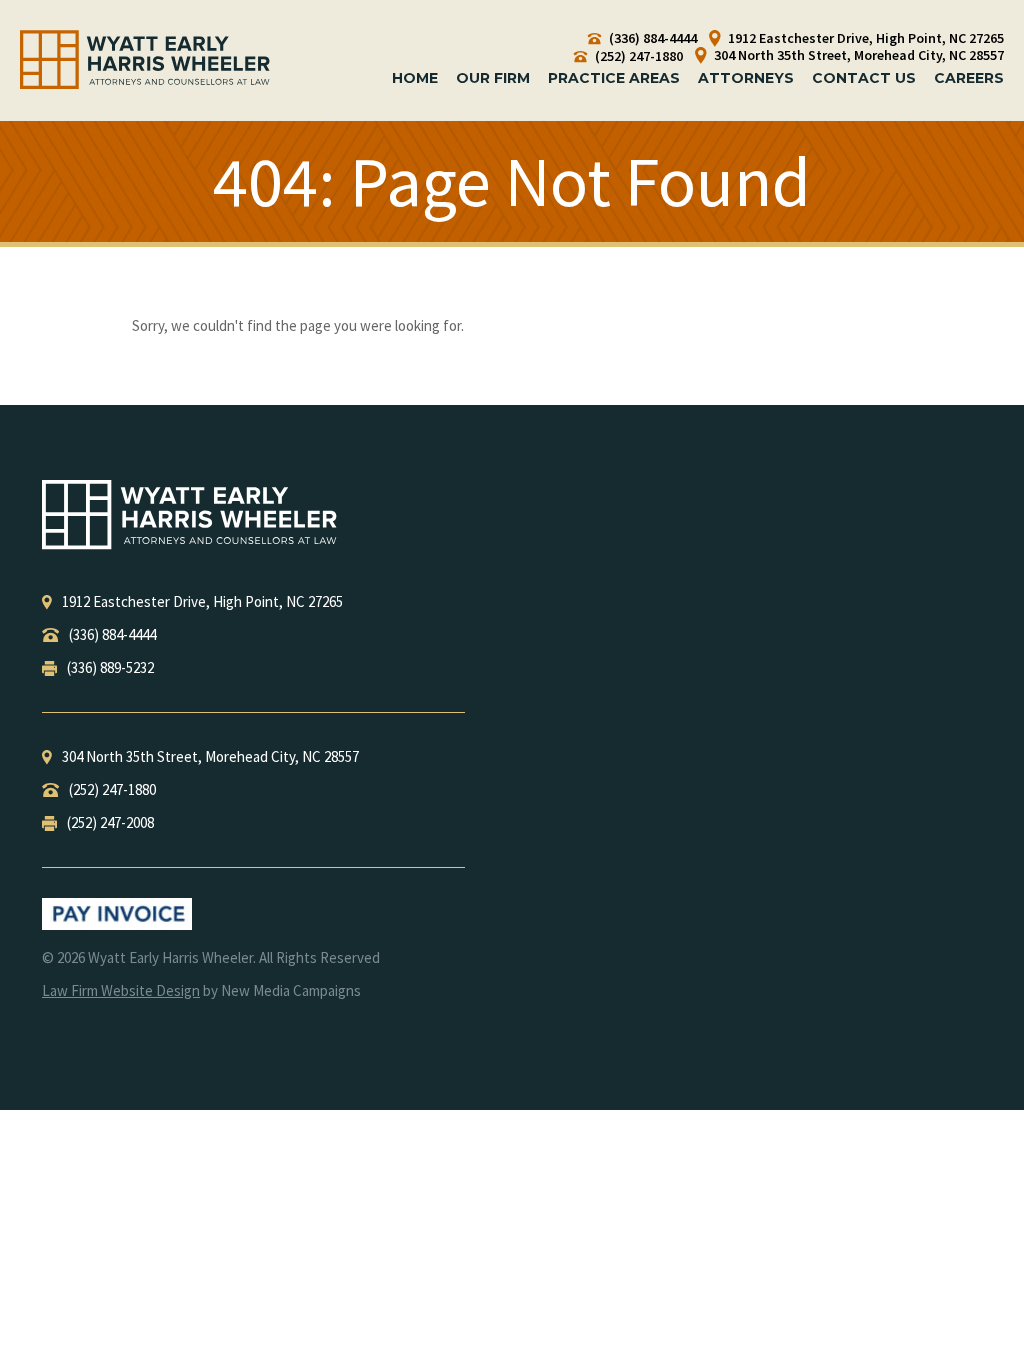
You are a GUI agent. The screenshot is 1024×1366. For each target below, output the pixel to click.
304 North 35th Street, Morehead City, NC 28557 (857, 55)
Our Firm (493, 78)
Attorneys (746, 78)
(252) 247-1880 (637, 56)
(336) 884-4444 (651, 38)
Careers (969, 78)
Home (415, 78)
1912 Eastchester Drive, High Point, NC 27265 (864, 38)
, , (202, 601)
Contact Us (864, 78)
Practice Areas (614, 78)
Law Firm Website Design (121, 990)
